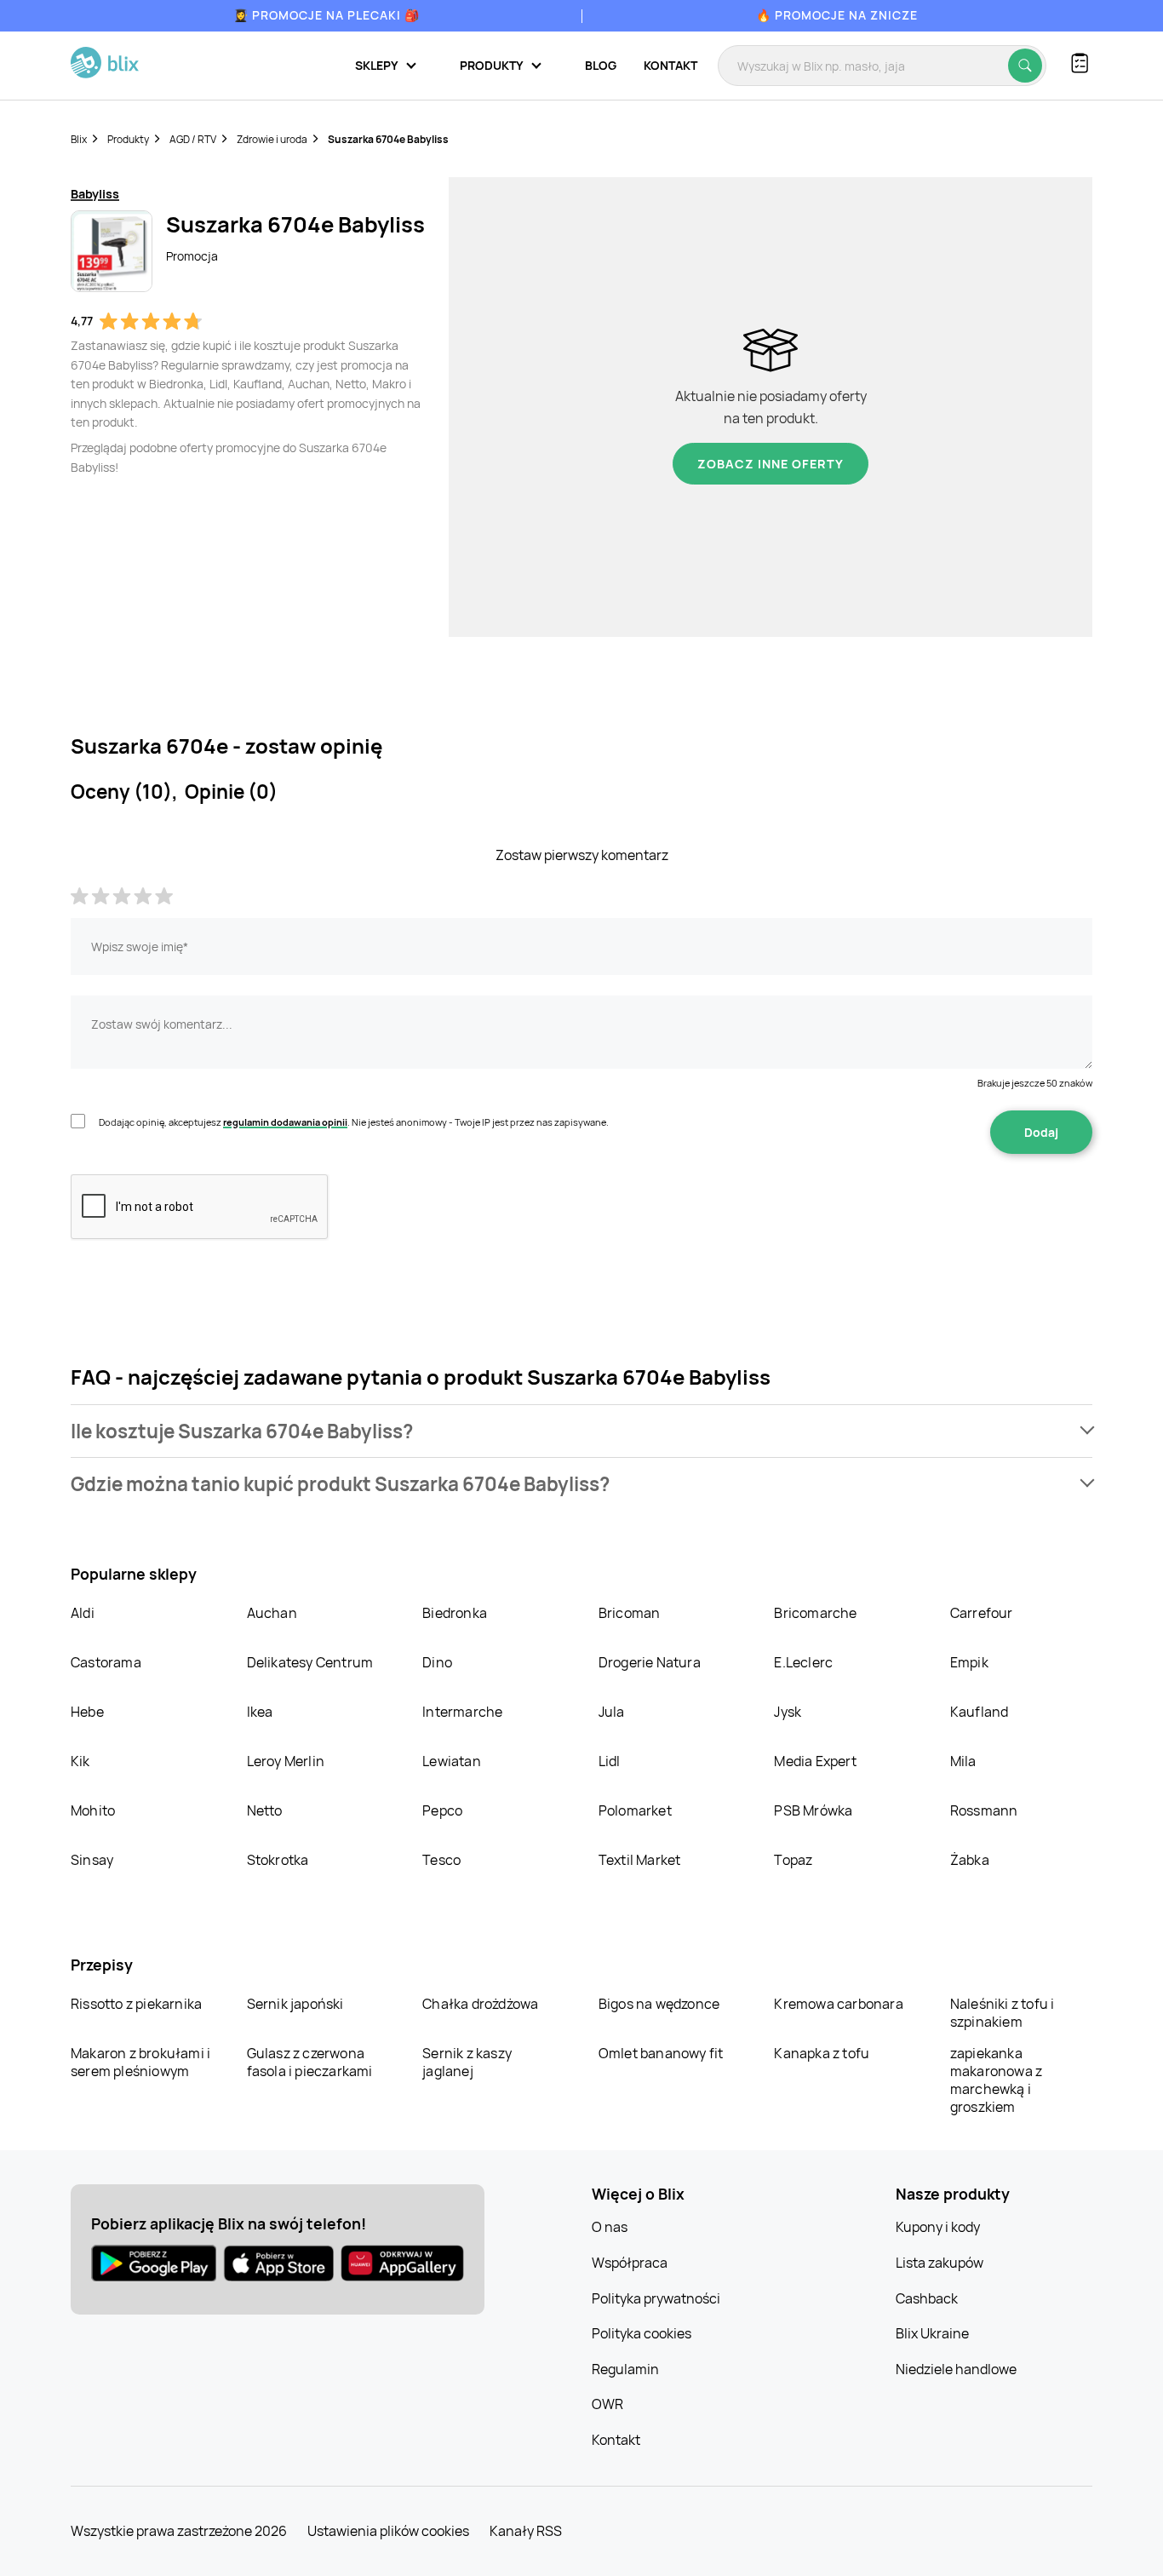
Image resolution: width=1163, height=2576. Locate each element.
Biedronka (455, 1613)
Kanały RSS (526, 2531)
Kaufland (980, 1712)
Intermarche (462, 1712)
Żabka (970, 1860)
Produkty (128, 139)
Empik (969, 1662)
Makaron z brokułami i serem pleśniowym (140, 2062)
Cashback (927, 2298)
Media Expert (815, 1761)
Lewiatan (452, 1761)
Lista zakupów (940, 2263)
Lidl (610, 1761)
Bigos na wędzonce (659, 2004)
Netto (265, 1810)
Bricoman (630, 1613)
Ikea (260, 1712)
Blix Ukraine (932, 2333)
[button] (581, 1431)
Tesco (441, 1860)
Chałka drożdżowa (480, 2004)
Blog (601, 65)
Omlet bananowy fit (661, 2053)
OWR (607, 2404)
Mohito (93, 1810)
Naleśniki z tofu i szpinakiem (1003, 2013)
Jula (612, 1712)
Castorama (106, 1662)
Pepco (442, 1810)
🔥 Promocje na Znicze (837, 15)
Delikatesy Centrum (310, 1662)
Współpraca (630, 2263)
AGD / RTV (193, 139)
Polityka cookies (642, 2333)
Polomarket (635, 1810)
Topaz (793, 1860)
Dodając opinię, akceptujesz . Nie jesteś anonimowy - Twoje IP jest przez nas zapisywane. (354, 1122)
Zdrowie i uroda (272, 139)
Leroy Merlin (286, 1761)
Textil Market (640, 1860)
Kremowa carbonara (838, 2004)
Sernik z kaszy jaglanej (467, 2062)
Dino (437, 1662)
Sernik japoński (295, 2004)
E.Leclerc (803, 1662)
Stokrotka (278, 1860)
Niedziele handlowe (956, 2369)
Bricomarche (815, 1613)
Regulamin (625, 2369)
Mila (963, 1761)
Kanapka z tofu (822, 2053)
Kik (80, 1761)
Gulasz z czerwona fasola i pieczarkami (310, 2062)
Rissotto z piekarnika (136, 2004)
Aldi (83, 1613)
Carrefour (982, 1613)
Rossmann (984, 1810)
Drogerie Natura (650, 1662)
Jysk (788, 1712)
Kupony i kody (938, 2227)
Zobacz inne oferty (771, 464)
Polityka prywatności (656, 2298)
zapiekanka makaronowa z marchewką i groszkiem (996, 2080)
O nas (610, 2227)
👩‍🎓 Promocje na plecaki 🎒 (327, 15)
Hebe (87, 1712)
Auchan (272, 1613)
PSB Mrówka (813, 1810)
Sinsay (92, 1860)
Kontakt (670, 65)
